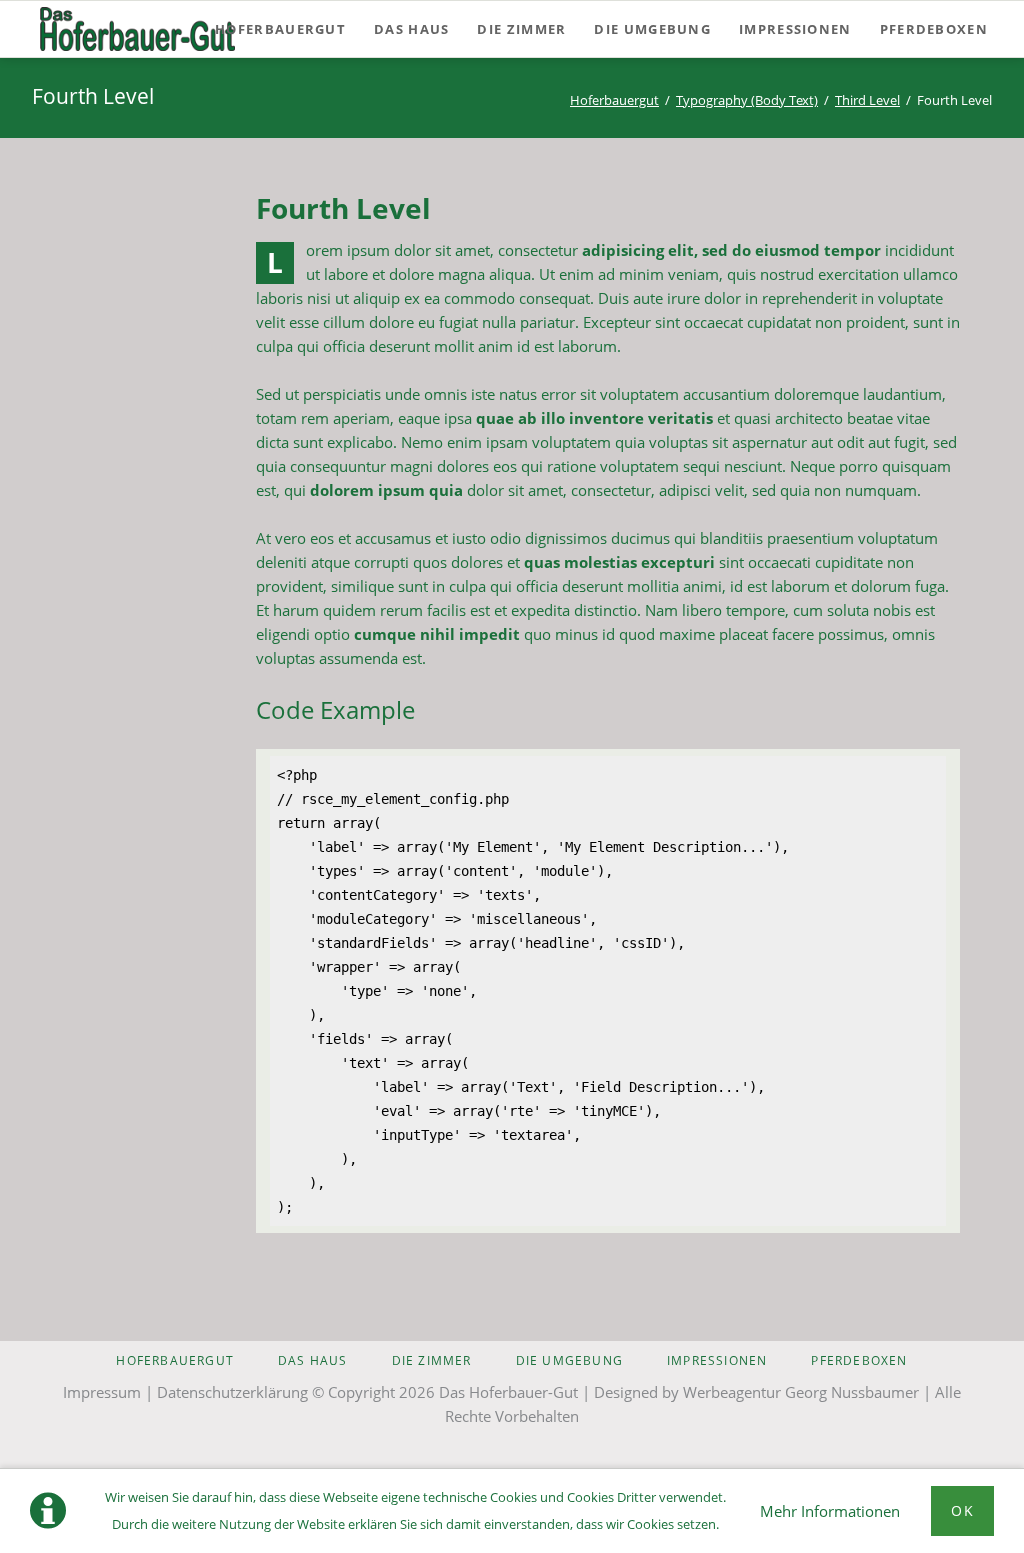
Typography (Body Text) (747, 100)
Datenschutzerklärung (232, 1392)
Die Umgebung (569, 1360)
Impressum (102, 1392)
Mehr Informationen (830, 1511)
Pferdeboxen (859, 1360)
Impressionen (717, 1360)
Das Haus (313, 1360)
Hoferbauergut (614, 100)
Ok (962, 1510)
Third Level (867, 100)
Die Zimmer (432, 1360)
